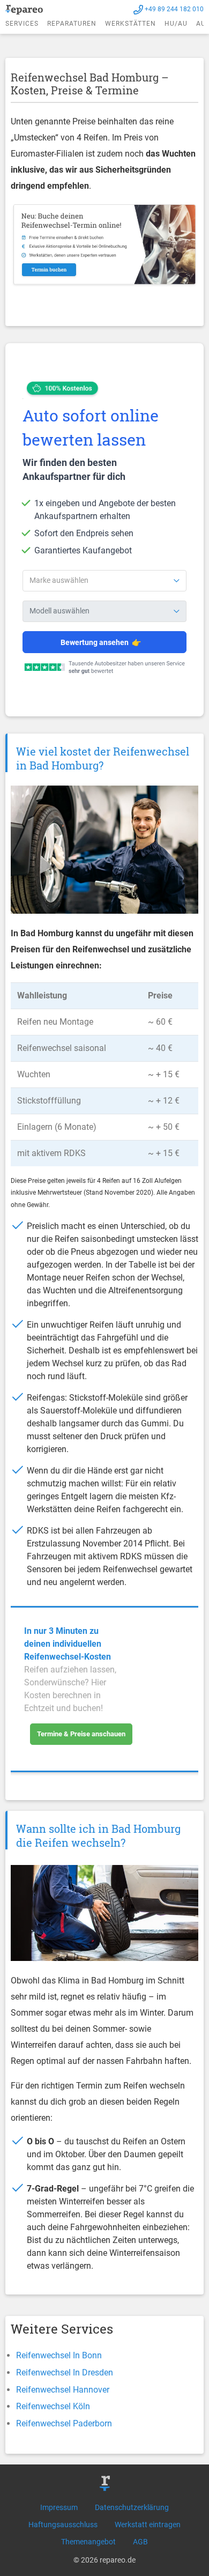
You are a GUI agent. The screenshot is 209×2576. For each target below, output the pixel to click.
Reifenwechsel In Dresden (65, 2373)
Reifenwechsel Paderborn (64, 2423)
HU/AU (176, 24)
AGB (140, 2542)
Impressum (59, 2507)
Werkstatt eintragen (148, 2525)
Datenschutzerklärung (132, 2507)
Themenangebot (88, 2542)
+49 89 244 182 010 (174, 9)
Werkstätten (130, 24)
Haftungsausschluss (63, 2525)
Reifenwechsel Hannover (63, 2390)
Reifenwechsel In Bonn (59, 2355)
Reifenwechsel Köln (53, 2406)
